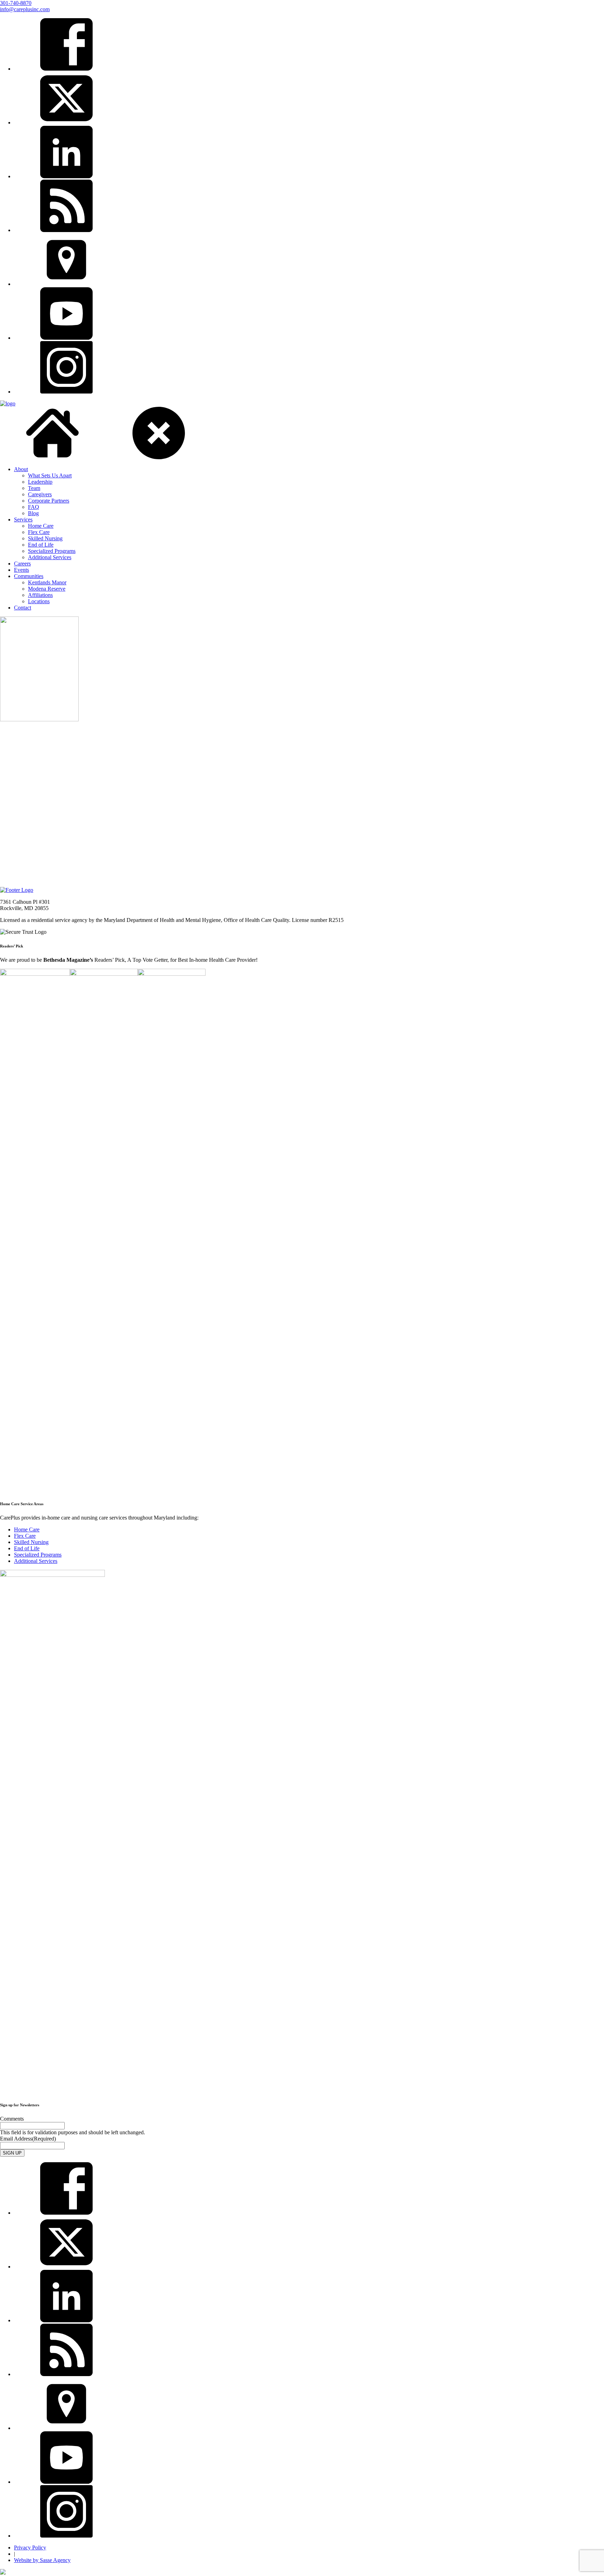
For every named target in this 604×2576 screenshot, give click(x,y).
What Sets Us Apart (50, 475)
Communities (29, 576)
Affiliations (40, 595)
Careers (22, 564)
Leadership (40, 482)
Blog (33, 513)
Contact (23, 608)
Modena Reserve (47, 589)
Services (23, 519)
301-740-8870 (16, 3)
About (21, 469)
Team (34, 488)
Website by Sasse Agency (42, 2560)
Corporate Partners (49, 501)
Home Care (41, 526)
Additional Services (50, 557)
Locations (39, 601)
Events (21, 570)
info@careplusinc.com (25, 9)
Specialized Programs (52, 551)
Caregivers (40, 494)
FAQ (34, 507)
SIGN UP (12, 2153)
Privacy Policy (30, 2548)
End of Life (41, 545)
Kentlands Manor (47, 582)
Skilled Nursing (45, 538)
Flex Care (39, 532)
